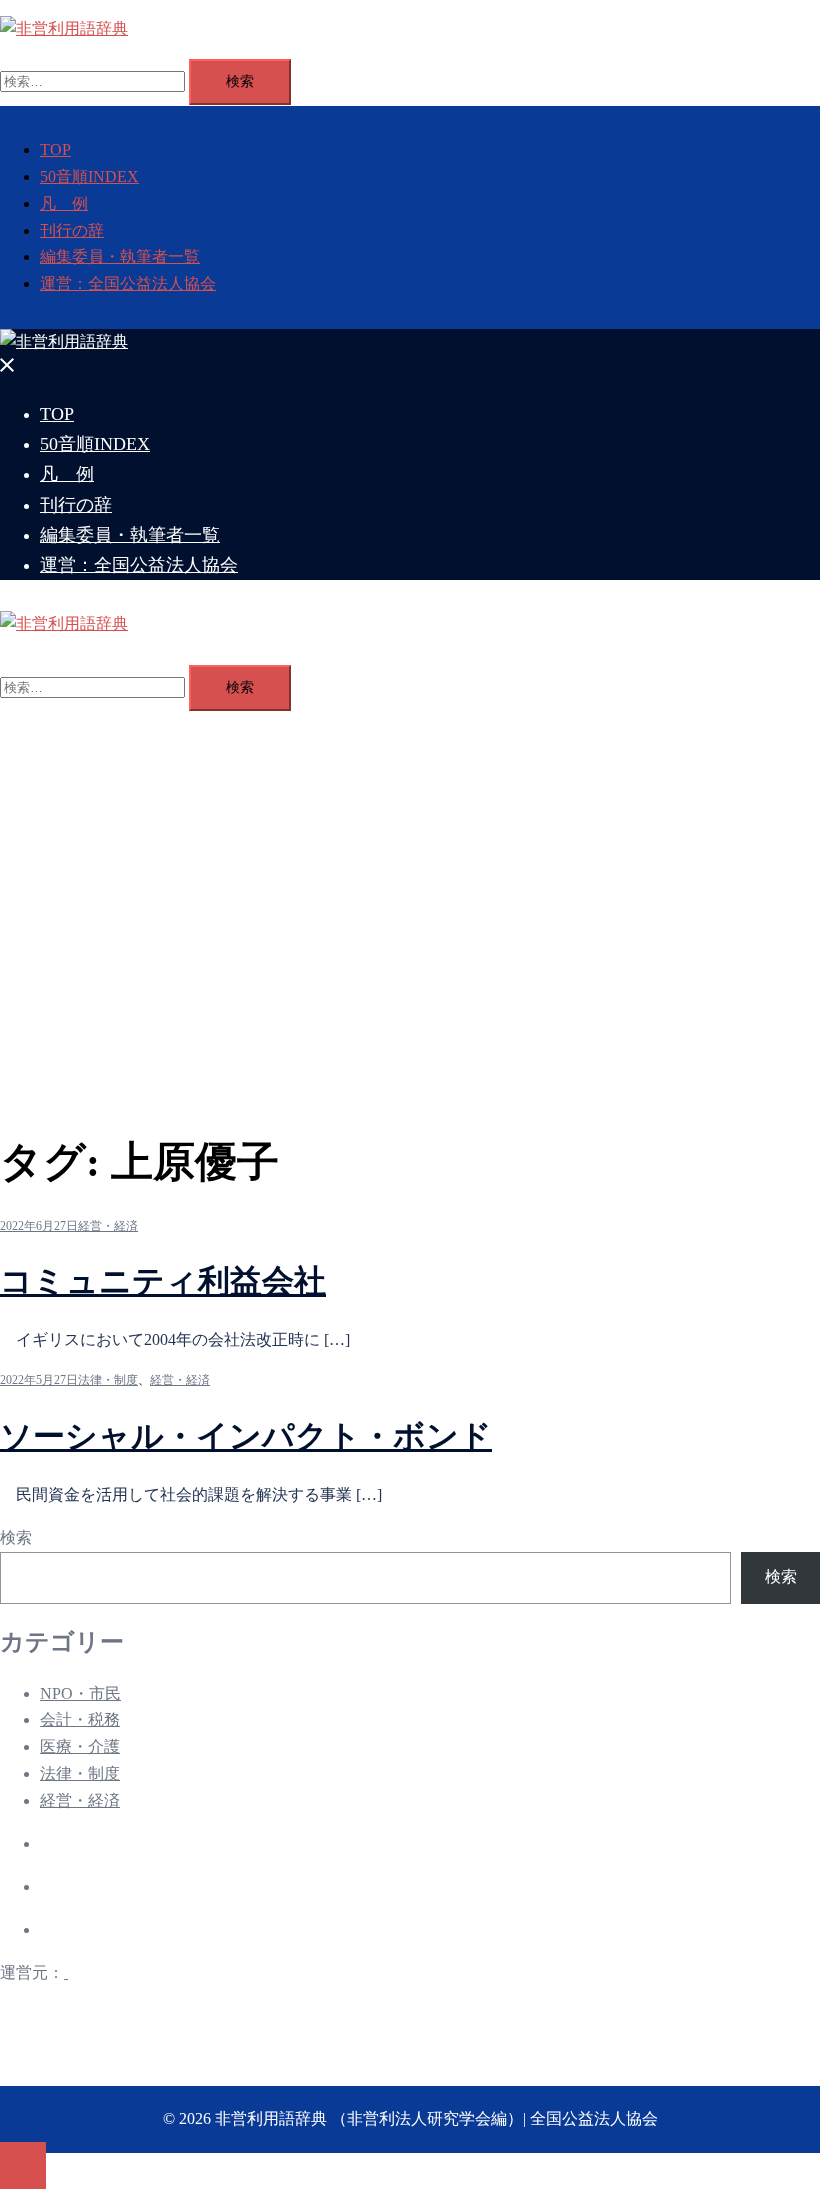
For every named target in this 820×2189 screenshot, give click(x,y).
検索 (16, 1537)
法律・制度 (108, 1380)
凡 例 (64, 203)
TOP (55, 149)
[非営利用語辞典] (64, 28)
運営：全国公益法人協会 (128, 283)
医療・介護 (80, 1746)
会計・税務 (80, 1719)
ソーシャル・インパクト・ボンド (246, 1436)
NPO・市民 (80, 1693)
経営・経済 (108, 1226)
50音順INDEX (89, 176)
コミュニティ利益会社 (163, 1281)
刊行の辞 (72, 230)
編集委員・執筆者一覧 (120, 256)
